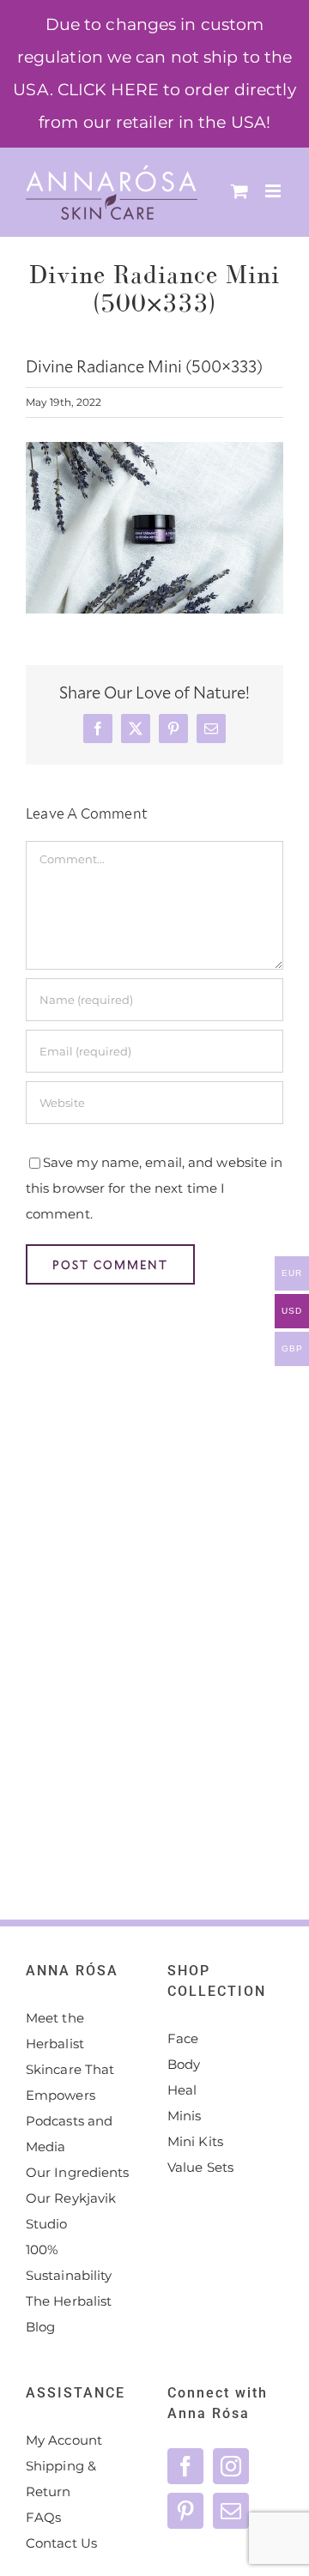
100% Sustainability (69, 2262)
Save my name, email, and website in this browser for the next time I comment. (154, 1188)
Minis (185, 2116)
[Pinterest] (185, 2511)
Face (183, 2038)
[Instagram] (231, 2466)
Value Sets (200, 2167)
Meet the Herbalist (55, 2031)
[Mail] (231, 2511)
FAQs (43, 2517)
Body (184, 2064)
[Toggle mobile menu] (274, 191)
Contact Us (61, 2543)
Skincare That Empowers (70, 2082)
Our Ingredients (78, 2172)
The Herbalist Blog (69, 2314)
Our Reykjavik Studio (71, 2211)
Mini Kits (195, 2141)
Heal (182, 2090)
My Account (64, 2440)
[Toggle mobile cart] (239, 191)
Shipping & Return (61, 2479)
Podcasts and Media (69, 2134)
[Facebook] (185, 2466)
